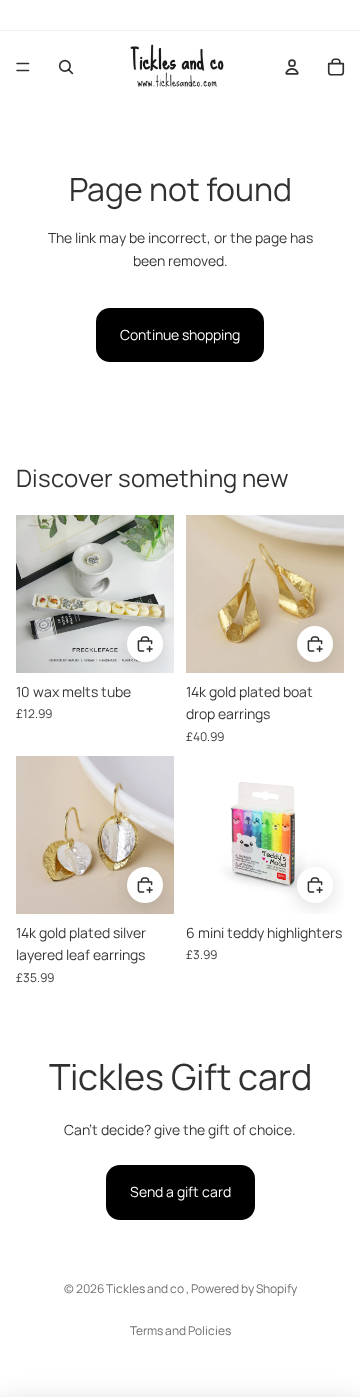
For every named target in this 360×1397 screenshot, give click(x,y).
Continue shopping (180, 334)
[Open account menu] (292, 67)
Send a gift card (180, 1191)
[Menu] (23, 67)
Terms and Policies (180, 1330)
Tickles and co (146, 1288)
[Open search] (66, 67)
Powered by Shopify (244, 1288)
